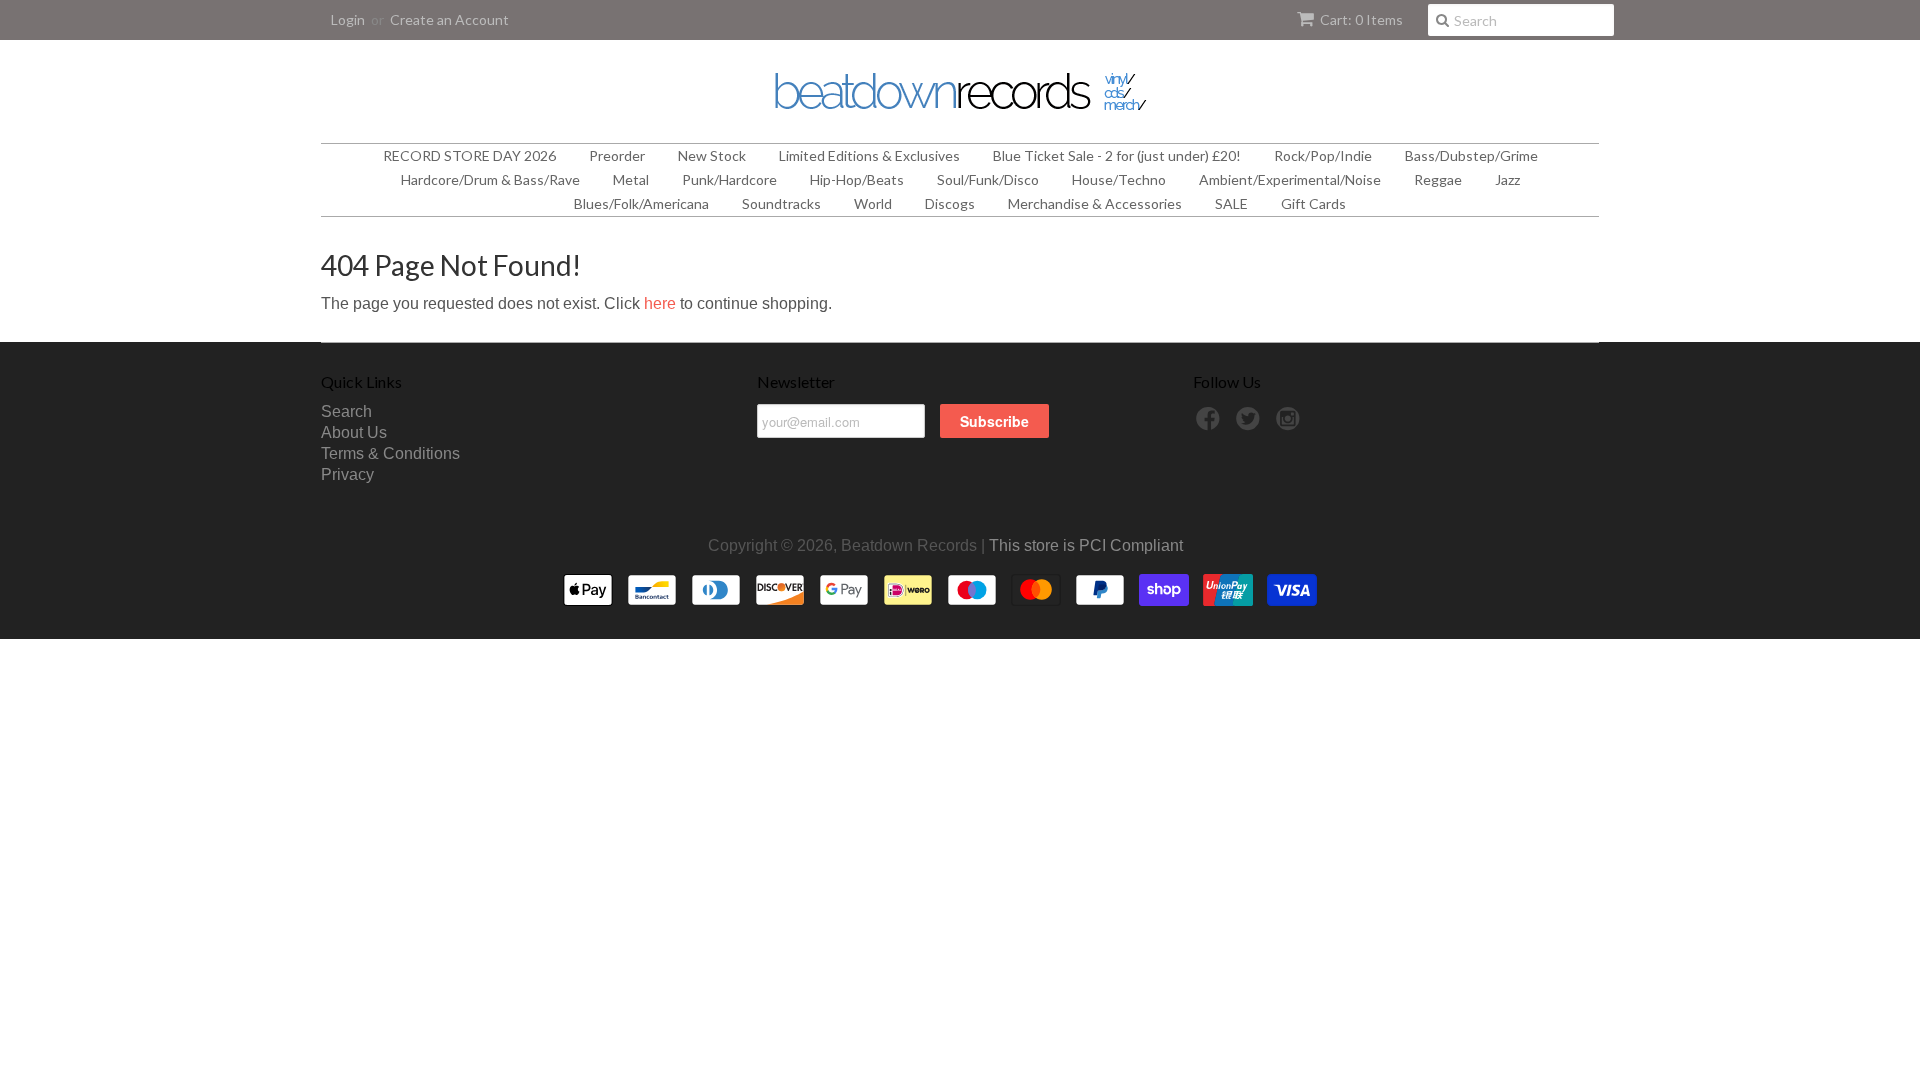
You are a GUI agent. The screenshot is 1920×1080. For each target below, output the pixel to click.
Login (348, 19)
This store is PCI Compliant (1086, 545)
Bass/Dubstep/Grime (1471, 155)
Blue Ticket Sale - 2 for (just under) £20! (1117, 155)
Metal (631, 179)
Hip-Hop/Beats (857, 179)
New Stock (712, 155)
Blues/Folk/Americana (641, 203)
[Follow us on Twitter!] (1251, 424)
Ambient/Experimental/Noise (1290, 179)
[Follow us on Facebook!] (1211, 424)
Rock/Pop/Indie (1323, 155)
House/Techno (1119, 179)
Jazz (1507, 179)
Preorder (617, 155)
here (660, 303)
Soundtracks (781, 203)
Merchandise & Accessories (1095, 203)
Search (346, 411)
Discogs (950, 203)
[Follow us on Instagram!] (1291, 424)
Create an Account (449, 19)
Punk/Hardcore (729, 179)
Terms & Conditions (390, 453)
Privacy (347, 474)
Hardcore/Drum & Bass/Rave (490, 179)
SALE (1231, 203)
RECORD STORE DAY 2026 (469, 155)
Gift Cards (1313, 203)
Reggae (1438, 179)
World (873, 203)
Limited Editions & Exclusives (869, 155)
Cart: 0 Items (1361, 19)
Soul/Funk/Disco (988, 179)
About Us (354, 432)
